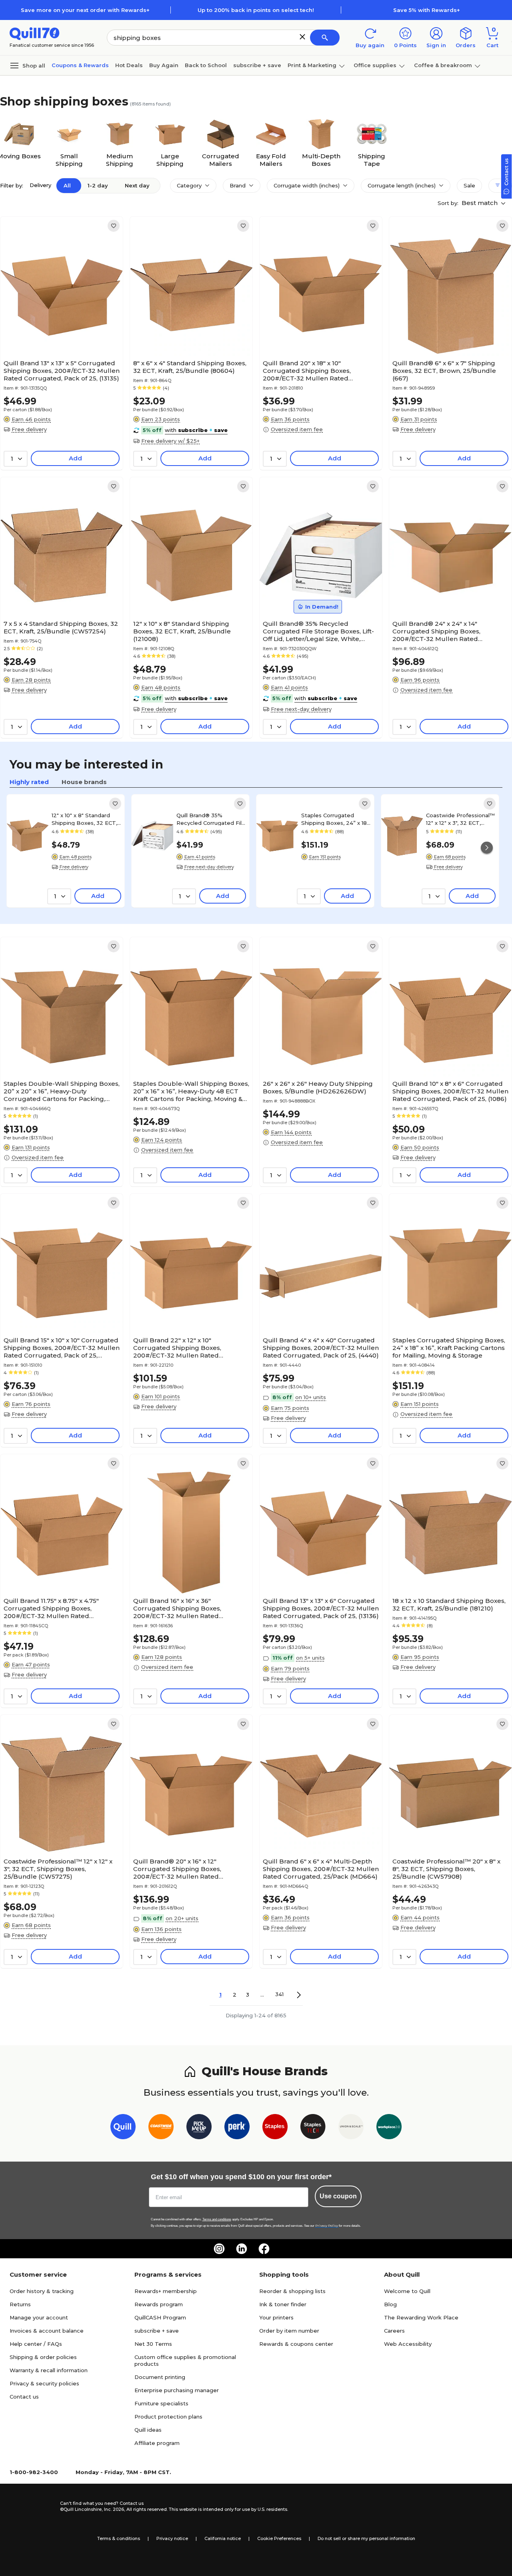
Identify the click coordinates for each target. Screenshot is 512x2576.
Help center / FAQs (36, 2344)
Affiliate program (157, 2443)
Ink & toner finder (283, 2304)
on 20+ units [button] (182, 1918)
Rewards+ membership (166, 2291)
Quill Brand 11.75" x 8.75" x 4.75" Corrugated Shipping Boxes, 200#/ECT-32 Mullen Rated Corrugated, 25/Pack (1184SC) (51, 1608)
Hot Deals (129, 65)
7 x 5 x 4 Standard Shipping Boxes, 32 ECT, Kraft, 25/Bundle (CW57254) (61, 627)
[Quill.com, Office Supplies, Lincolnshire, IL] (32, 2506)
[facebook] (264, 2249)
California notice (223, 2538)
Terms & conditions (119, 2538)
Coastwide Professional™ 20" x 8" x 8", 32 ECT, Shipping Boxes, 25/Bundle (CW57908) (446, 1869)
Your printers (276, 2317)
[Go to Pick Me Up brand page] (199, 2128)
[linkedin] (242, 2249)
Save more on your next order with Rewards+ (85, 10)
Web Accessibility (408, 2344)
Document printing (160, 2377)
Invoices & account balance (47, 2331)
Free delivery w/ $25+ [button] (170, 441)
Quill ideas (148, 2430)
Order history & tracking (42, 2291)
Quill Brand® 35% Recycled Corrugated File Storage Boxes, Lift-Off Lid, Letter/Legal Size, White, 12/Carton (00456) (318, 631)
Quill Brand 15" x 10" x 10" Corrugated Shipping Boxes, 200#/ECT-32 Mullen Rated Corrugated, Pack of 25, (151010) (62, 1348)
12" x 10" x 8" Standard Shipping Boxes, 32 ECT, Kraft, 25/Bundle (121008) (182, 631)
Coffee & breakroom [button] (443, 65)
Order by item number (289, 2331)
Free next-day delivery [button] (301, 709)
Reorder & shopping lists (292, 2291)
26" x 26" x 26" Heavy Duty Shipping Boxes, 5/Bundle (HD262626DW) (318, 1087)
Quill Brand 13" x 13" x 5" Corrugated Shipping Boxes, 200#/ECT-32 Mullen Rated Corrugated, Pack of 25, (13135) (62, 371)
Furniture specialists (161, 2403)
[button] (302, 37)
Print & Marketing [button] (312, 65)
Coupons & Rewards (80, 65)
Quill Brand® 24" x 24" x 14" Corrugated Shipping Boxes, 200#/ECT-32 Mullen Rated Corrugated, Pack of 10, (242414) (443, 631)
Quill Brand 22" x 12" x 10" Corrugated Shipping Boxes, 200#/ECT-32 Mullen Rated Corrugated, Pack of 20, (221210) (184, 1348)
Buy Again (164, 65)
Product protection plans (168, 2417)
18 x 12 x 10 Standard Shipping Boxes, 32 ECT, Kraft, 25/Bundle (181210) (449, 1605)
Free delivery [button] (29, 429)
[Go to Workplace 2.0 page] (389, 2128)
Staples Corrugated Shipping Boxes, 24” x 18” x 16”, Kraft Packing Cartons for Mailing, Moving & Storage (335, 819)
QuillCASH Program (160, 2317)
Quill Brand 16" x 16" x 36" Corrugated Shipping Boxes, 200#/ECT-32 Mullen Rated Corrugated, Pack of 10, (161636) (183, 1608)
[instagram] (219, 2249)
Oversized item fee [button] (297, 429)
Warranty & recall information (49, 2370)
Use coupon (338, 2196)
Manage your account (39, 2317)
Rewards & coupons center (296, 2344)
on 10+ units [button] (311, 1397)
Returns (20, 2304)
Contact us (24, 2397)
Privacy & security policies (44, 2383)
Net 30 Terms (153, 2344)
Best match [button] (480, 203)
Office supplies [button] (375, 65)
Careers (394, 2331)
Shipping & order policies (43, 2357)
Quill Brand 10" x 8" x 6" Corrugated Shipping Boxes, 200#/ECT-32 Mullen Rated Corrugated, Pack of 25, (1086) (450, 1091)
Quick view (59, 332)
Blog (390, 2304)
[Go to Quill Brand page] (123, 2128)
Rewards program (159, 2304)
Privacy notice (172, 2538)
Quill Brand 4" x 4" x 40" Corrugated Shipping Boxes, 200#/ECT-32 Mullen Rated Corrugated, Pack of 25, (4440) (321, 1348)
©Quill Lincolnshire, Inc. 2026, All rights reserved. (114, 2509)
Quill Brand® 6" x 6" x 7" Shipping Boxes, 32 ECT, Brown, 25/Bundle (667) (444, 371)
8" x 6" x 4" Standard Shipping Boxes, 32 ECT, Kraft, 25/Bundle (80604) (190, 367)
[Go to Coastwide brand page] (161, 2128)
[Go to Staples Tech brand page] (313, 2128)
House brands (84, 782)
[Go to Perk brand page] (237, 2128)
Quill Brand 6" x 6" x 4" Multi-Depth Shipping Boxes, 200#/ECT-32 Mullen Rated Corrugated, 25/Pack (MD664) (321, 1869)
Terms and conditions (217, 2219)
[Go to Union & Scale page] (351, 2128)
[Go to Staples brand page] (275, 2128)
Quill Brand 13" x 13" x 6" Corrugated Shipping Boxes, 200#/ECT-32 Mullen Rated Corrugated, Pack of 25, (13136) (321, 1608)
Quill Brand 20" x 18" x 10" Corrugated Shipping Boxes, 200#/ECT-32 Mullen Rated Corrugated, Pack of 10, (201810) (312, 371)
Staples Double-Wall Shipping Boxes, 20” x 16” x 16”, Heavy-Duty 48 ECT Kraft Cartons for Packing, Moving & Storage (191, 1091)
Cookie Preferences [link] (279, 2538)
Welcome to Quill (407, 2291)
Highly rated (29, 782)
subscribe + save (257, 65)
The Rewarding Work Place (421, 2317)
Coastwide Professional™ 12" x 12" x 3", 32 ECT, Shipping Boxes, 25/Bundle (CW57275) (460, 819)
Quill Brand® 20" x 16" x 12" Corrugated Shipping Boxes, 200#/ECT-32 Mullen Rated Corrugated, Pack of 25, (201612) (183, 1869)
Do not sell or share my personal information (366, 2538)
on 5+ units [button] (310, 1658)
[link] (114, 226)
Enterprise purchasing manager (177, 2390)
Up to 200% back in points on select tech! (256, 10)
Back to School (206, 65)
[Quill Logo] (35, 33)
